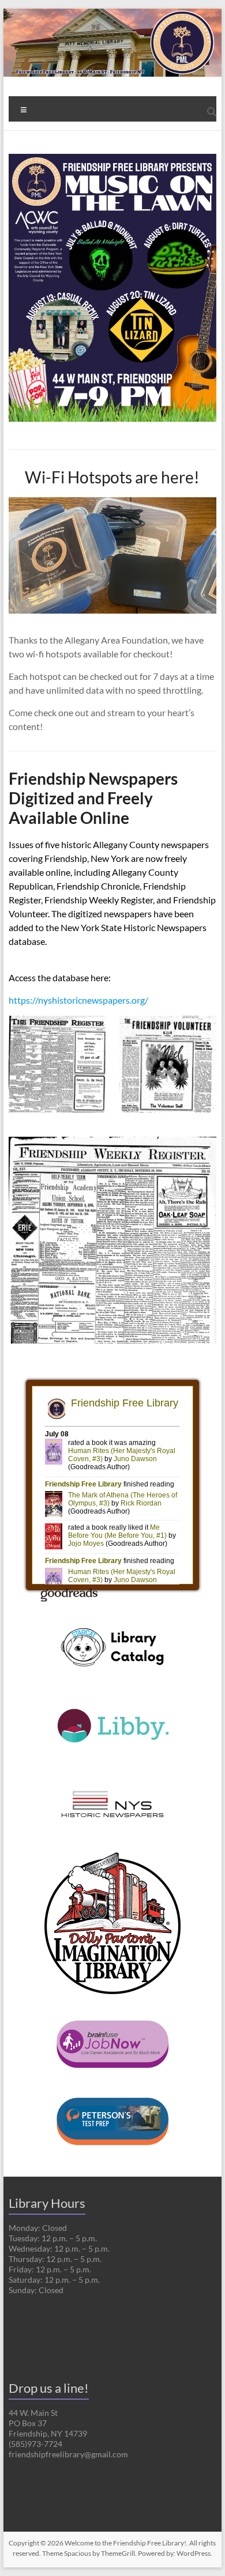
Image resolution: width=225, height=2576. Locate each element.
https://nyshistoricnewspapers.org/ (78, 1000)
